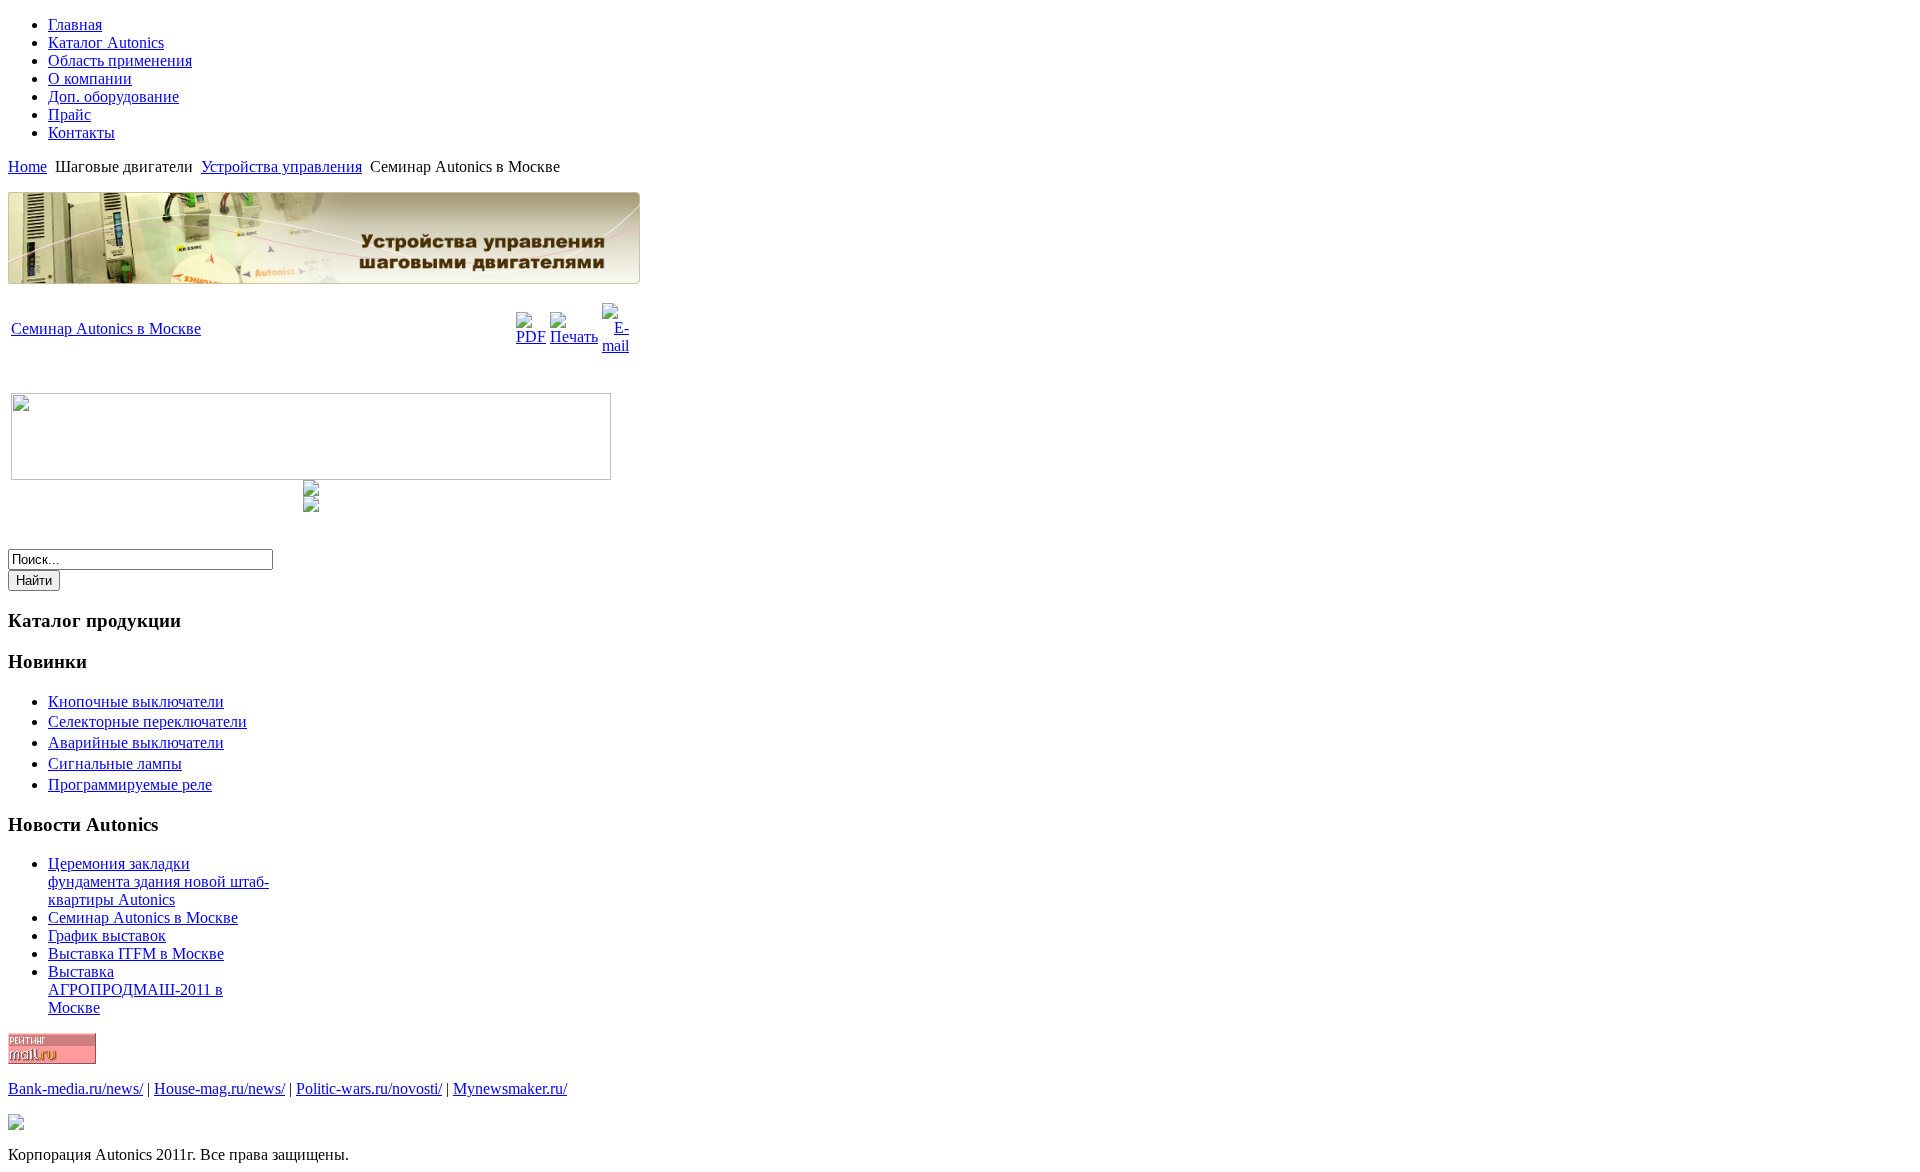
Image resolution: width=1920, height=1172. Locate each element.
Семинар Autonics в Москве (106, 328)
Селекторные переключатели (147, 721)
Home (27, 166)
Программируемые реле (130, 784)
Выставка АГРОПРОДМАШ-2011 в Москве (135, 989)
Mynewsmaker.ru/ (510, 1088)
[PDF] (531, 336)
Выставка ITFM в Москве (136, 953)
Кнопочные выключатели (136, 701)
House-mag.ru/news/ (219, 1088)
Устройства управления (281, 166)
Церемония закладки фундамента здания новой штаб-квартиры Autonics (158, 881)
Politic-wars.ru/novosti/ (369, 1088)
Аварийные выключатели (136, 742)
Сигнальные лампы (115, 763)
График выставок (107, 935)
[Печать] (574, 336)
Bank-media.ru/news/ (75, 1088)
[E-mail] (615, 345)
